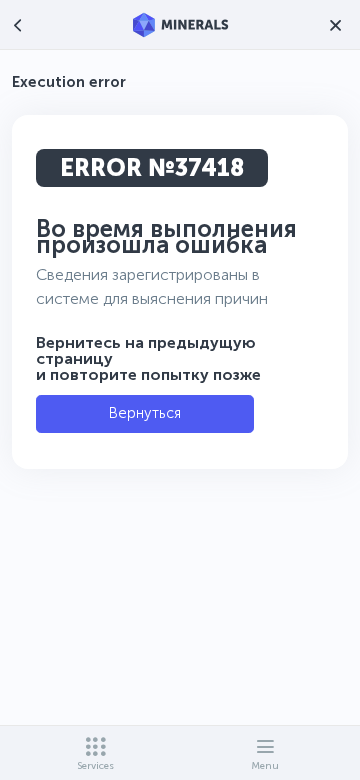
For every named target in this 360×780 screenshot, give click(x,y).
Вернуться (145, 413)
